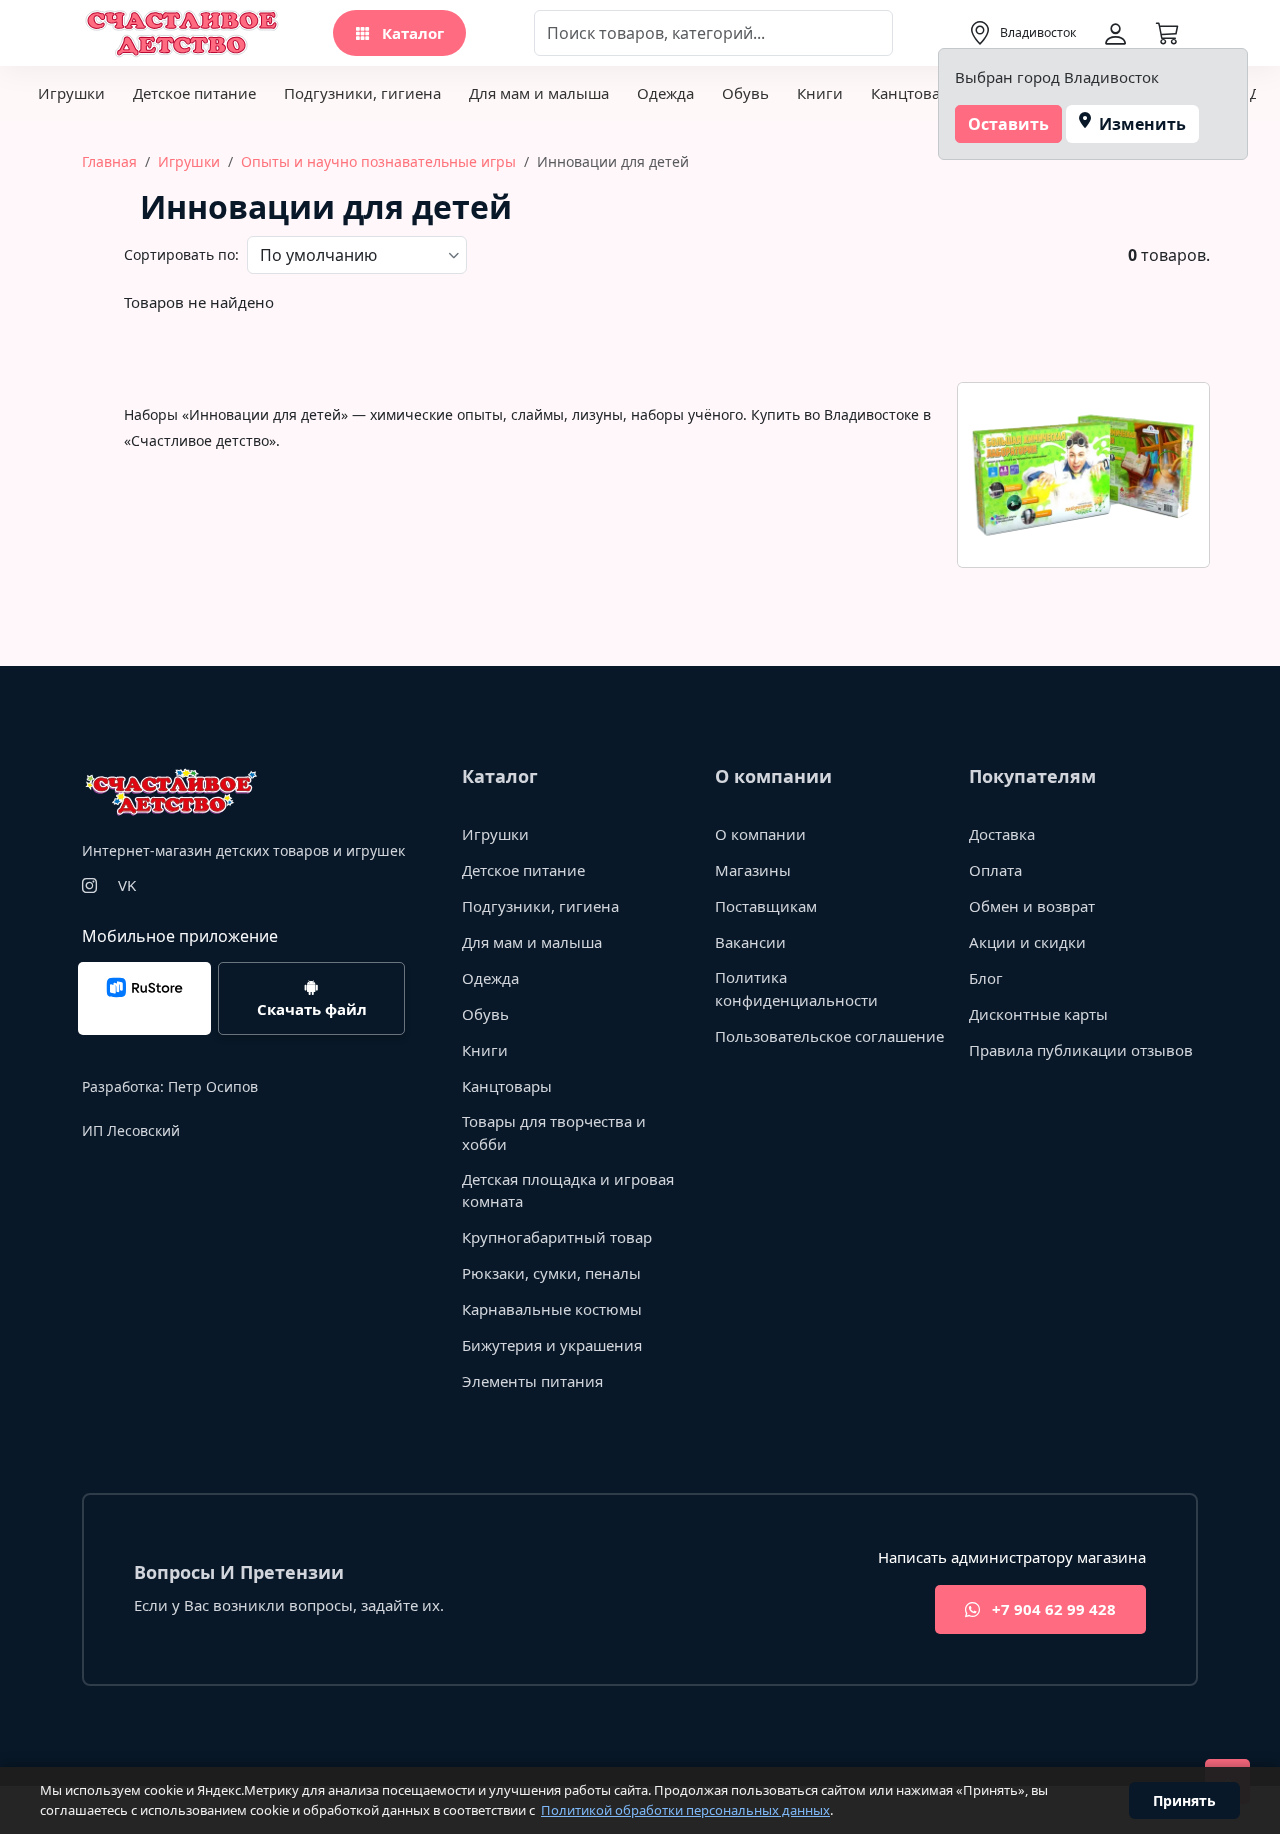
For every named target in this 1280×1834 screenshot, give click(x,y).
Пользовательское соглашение (829, 1036)
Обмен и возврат (1032, 906)
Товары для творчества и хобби (554, 1132)
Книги (820, 93)
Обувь (745, 93)
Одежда (665, 93)
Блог (986, 978)
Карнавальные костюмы (552, 1309)
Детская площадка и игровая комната (568, 1190)
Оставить (1008, 124)
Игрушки (71, 93)
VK (127, 885)
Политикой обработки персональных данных (685, 1810)
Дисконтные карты (1038, 1014)
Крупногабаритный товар (557, 1237)
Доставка (1002, 834)
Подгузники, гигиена (362, 93)
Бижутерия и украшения (552, 1345)
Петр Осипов (213, 1086)
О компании (760, 834)
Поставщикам (766, 906)
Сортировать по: (181, 254)
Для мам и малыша (539, 93)
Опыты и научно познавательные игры (378, 161)
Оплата (995, 870)
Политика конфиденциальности (796, 988)
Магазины (753, 870)
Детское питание (194, 93)
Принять (1184, 1800)
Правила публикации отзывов (1081, 1050)
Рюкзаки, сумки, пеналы (551, 1273)
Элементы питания (532, 1381)
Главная (109, 161)
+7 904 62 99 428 (1052, 1609)
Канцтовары (916, 93)
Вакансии (750, 942)
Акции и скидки (1027, 942)
